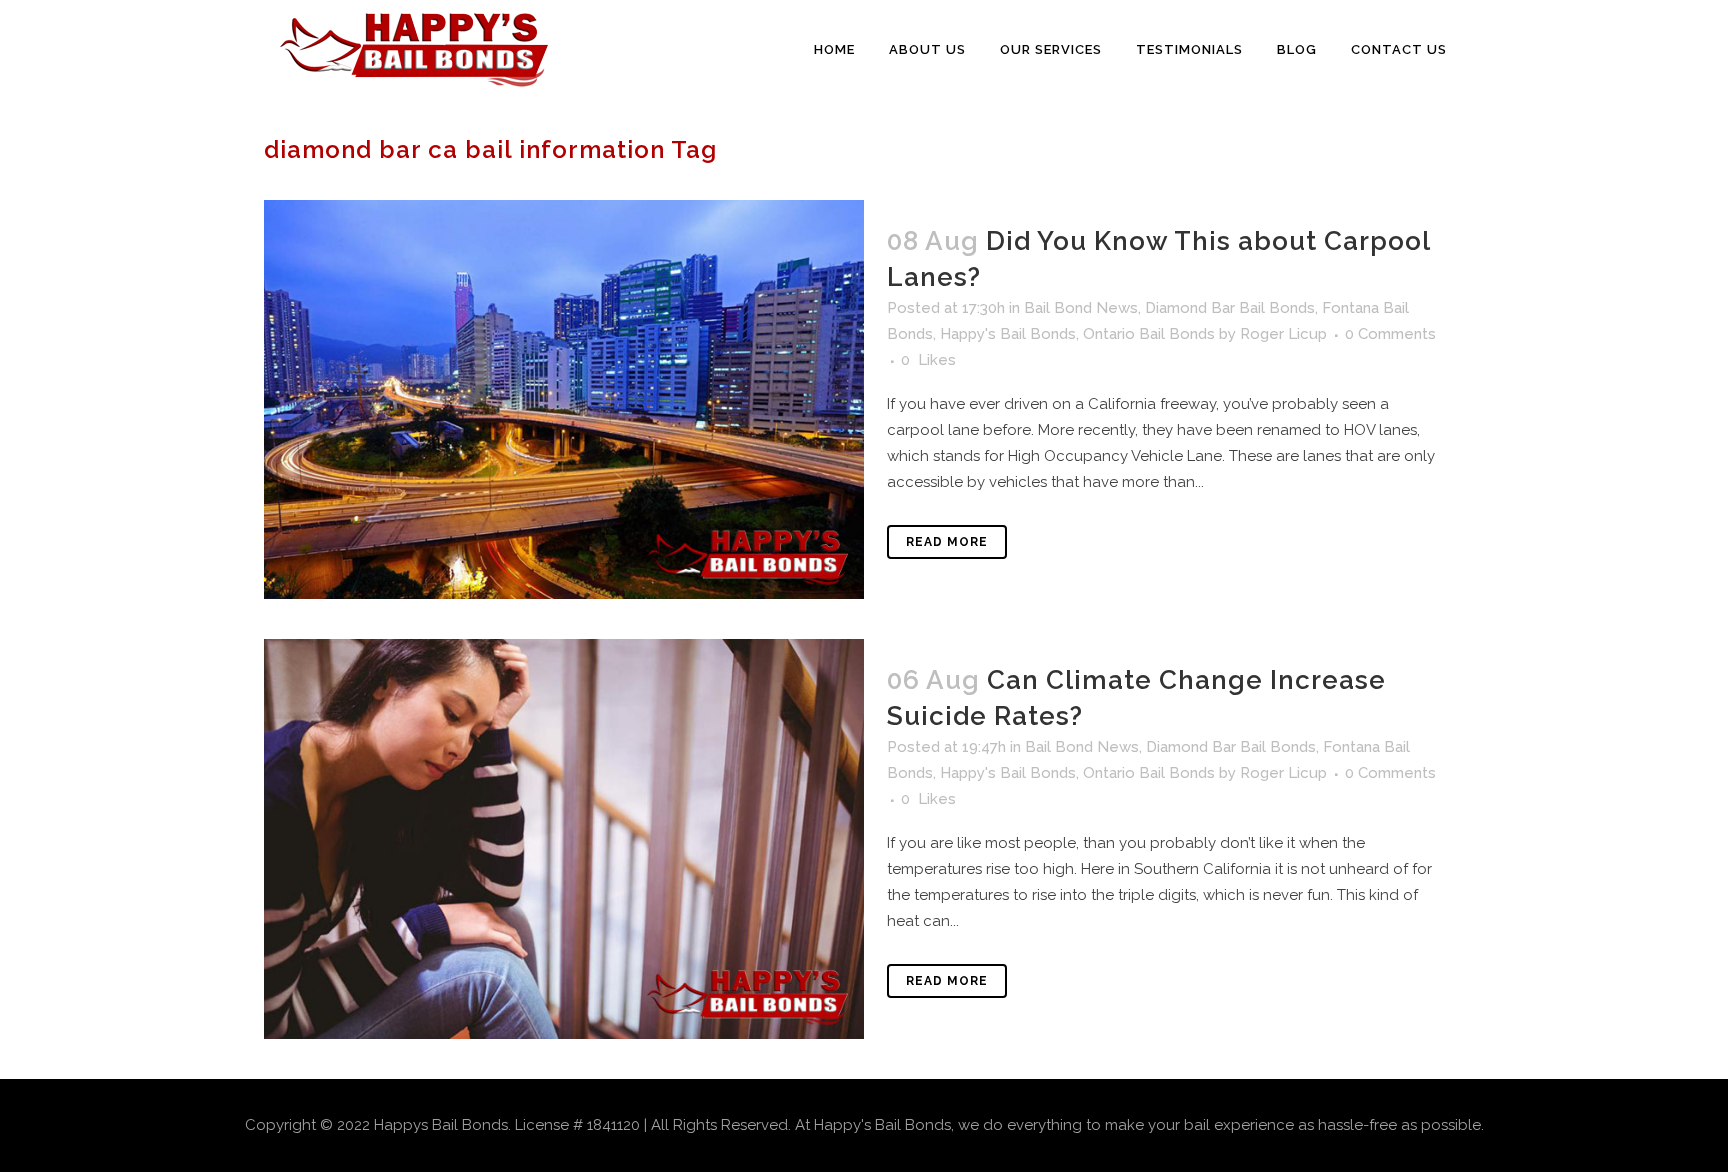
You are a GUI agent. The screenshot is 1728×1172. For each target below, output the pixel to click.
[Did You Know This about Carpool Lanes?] (564, 399)
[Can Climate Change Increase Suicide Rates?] (564, 838)
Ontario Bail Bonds (1149, 334)
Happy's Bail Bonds (1008, 334)
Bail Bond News (1081, 308)
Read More (947, 542)
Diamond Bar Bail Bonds (1230, 308)
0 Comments (1390, 334)
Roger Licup (1283, 334)
